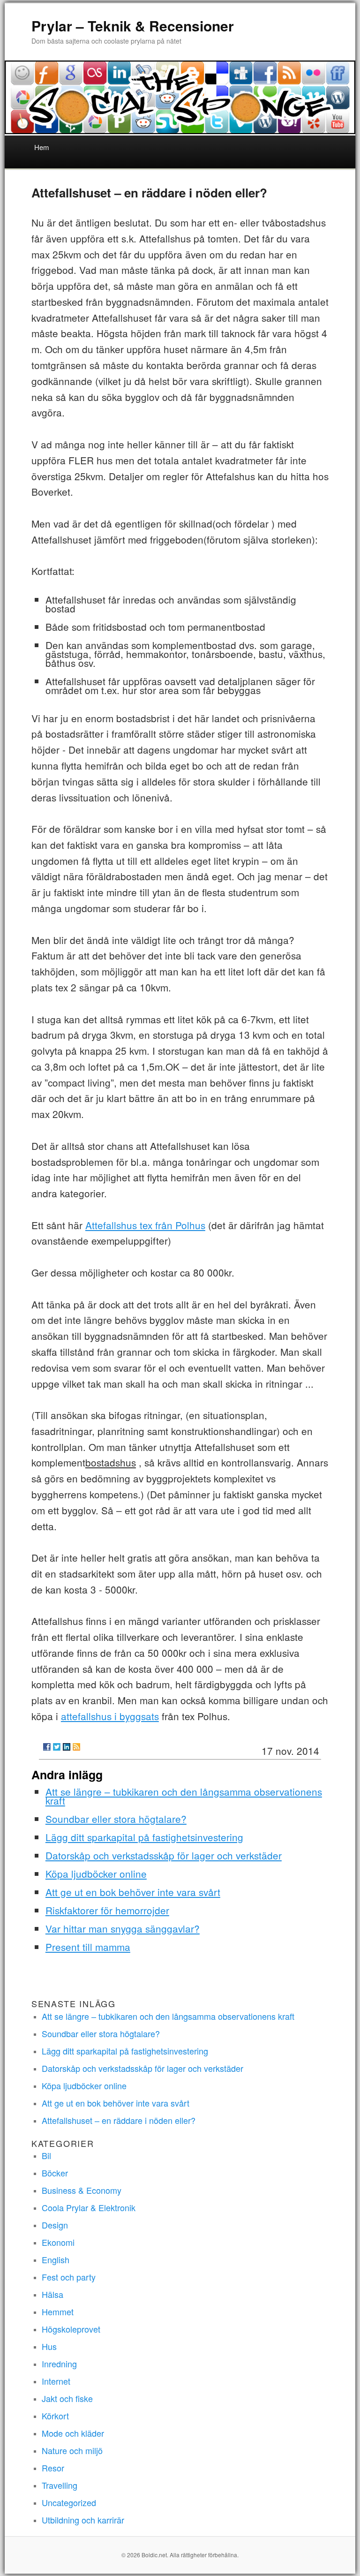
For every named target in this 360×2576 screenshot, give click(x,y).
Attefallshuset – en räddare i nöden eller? (119, 2120)
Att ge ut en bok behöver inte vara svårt (133, 1892)
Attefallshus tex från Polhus (145, 1225)
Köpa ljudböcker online (96, 1873)
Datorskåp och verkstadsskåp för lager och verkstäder (164, 1855)
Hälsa (52, 2294)
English (56, 2259)
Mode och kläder (73, 2433)
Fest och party (69, 2277)
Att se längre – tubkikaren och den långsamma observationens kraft (184, 1796)
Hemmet (58, 2312)
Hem (42, 147)
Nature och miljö (72, 2450)
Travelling (60, 2485)
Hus (49, 2346)
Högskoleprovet (71, 2329)
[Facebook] (47, 1747)
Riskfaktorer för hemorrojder (107, 1910)
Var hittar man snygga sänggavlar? (123, 1928)
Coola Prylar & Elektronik (89, 2207)
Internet (56, 2381)
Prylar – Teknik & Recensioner (133, 26)
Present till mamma (88, 1947)
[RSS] (76, 1747)
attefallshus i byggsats (110, 1716)
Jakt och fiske (67, 2398)
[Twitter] (57, 1747)
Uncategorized (69, 2502)
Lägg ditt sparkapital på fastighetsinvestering (144, 1837)
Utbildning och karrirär (83, 2520)
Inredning (59, 2364)
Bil (46, 2155)
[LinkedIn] (67, 1747)
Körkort (55, 2416)
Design (55, 2225)
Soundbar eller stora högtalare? (116, 1819)
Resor (53, 2468)
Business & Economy (82, 2190)
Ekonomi (58, 2242)
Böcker (55, 2173)
